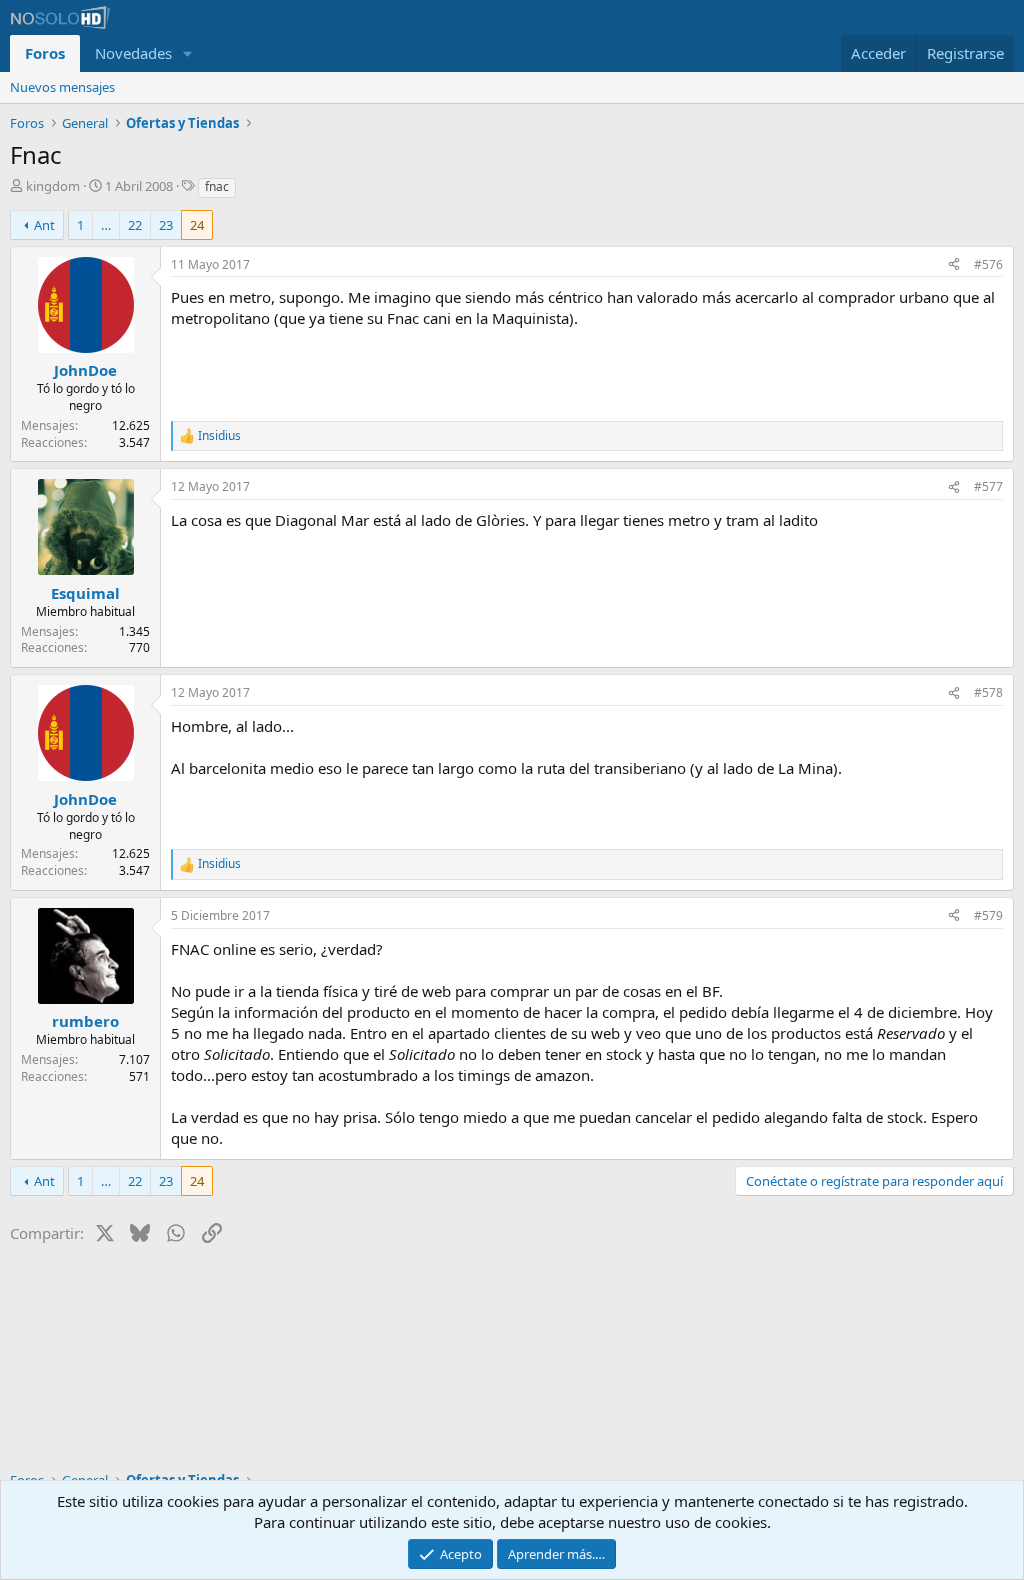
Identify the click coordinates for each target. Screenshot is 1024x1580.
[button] (188, 53)
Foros (45, 53)
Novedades (133, 53)
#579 (988, 915)
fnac (217, 186)
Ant (44, 225)
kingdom (53, 186)
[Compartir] (954, 265)
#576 (988, 264)
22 (135, 225)
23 (166, 225)
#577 (988, 486)
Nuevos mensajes (62, 87)
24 (197, 225)
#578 (988, 692)
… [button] (106, 225)
